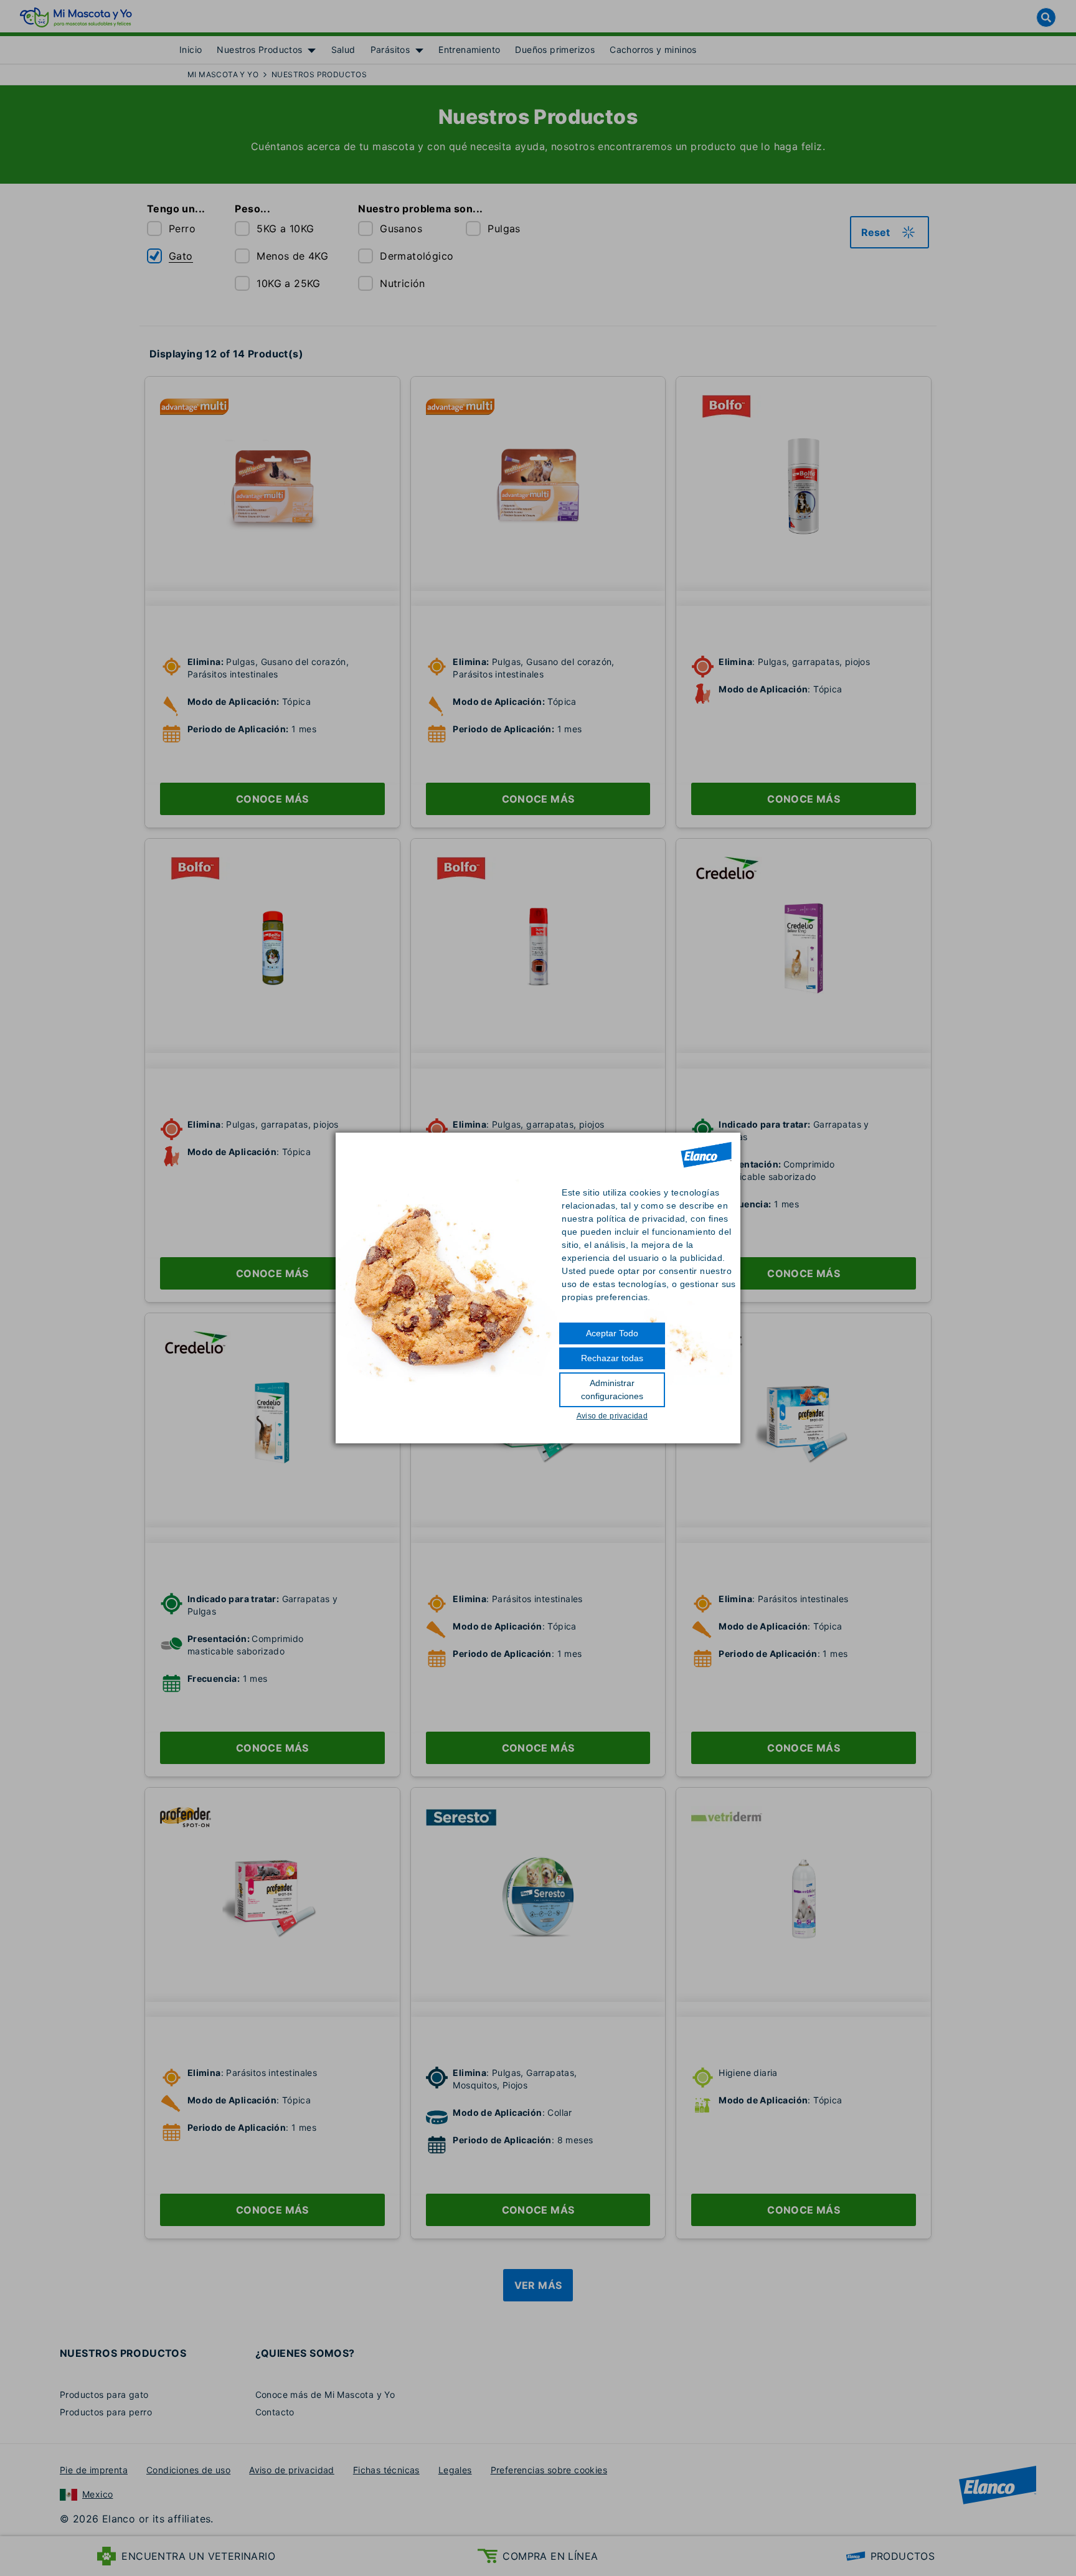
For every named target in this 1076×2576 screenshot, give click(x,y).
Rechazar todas (612, 1358)
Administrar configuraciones (612, 1389)
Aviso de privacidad (612, 1416)
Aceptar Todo (612, 1333)
